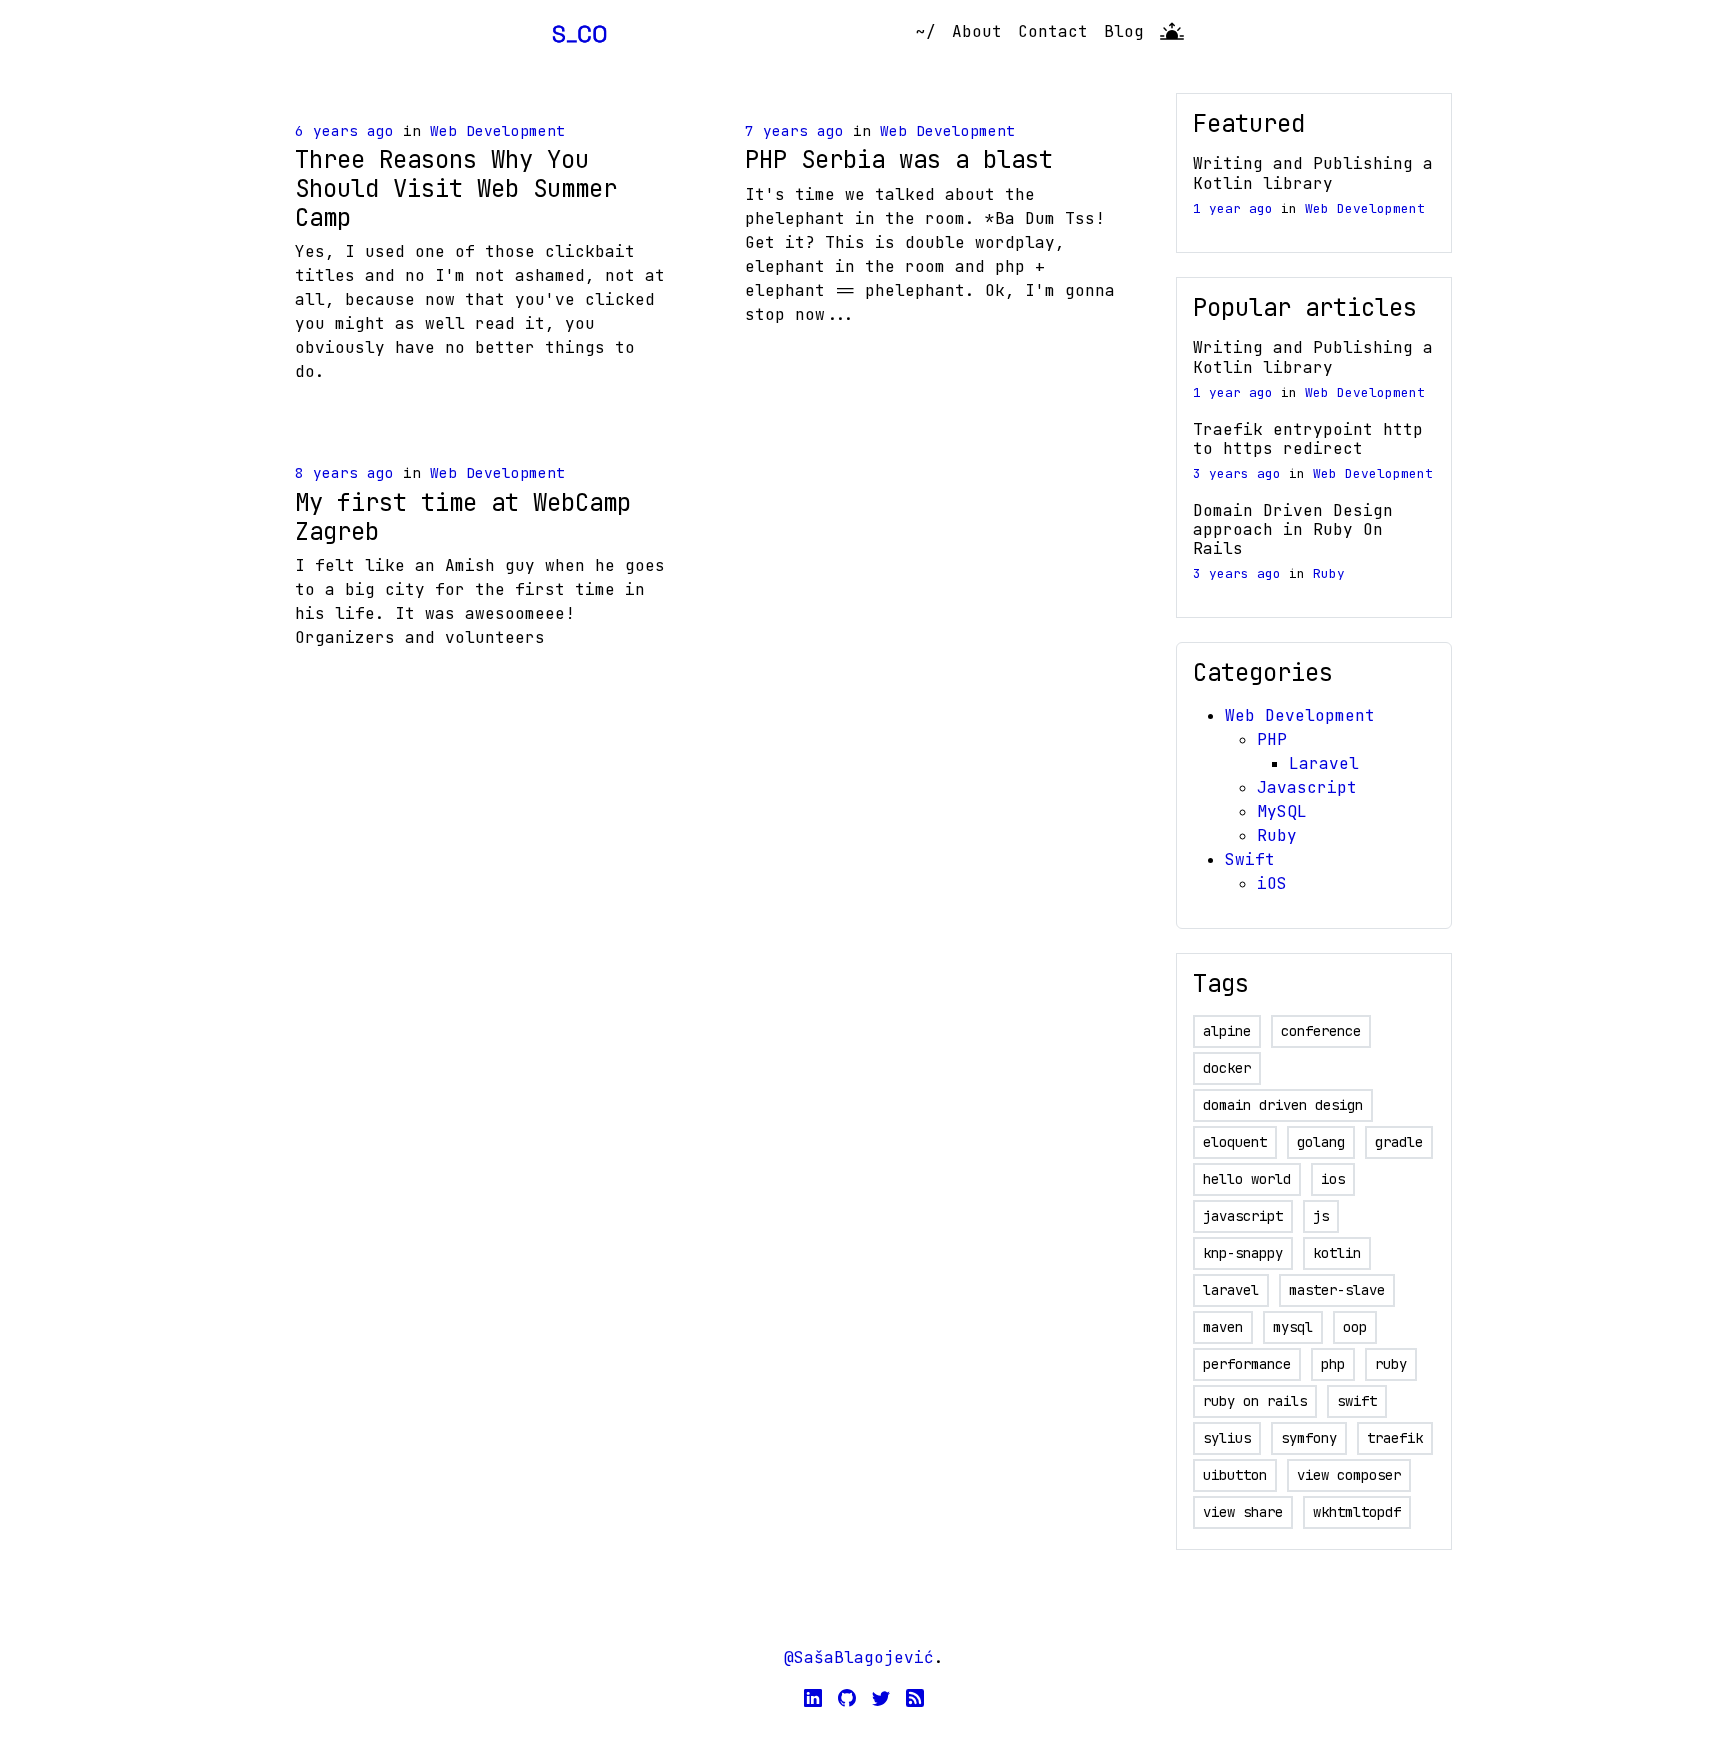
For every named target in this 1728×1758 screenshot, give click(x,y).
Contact (1053, 31)
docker (1227, 1068)
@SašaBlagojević (859, 1657)
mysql (1293, 1327)
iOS (1272, 883)
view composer (1349, 1475)
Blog (1124, 31)
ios (1333, 1179)
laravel (1231, 1290)
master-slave (1337, 1290)
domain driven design (1283, 1105)
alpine (1227, 1031)
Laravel (1324, 763)
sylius (1227, 1438)
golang (1321, 1142)
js (1321, 1216)
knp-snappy (1243, 1253)
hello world (1247, 1179)
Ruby (1329, 573)
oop (1355, 1327)
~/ (926, 31)
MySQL (1282, 811)
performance (1247, 1364)
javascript (1243, 1216)
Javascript (1307, 787)
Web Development (497, 130)
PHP (1272, 739)
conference (1321, 1031)
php (1333, 1364)
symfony (1309, 1438)
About (977, 31)
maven (1223, 1327)
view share (1243, 1512)
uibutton (1235, 1475)
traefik (1395, 1438)
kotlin (1337, 1253)
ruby (1391, 1364)
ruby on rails (1255, 1401)
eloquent (1235, 1142)
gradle (1399, 1142)
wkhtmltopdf (1357, 1512)
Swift (1250, 859)
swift (1357, 1401)
